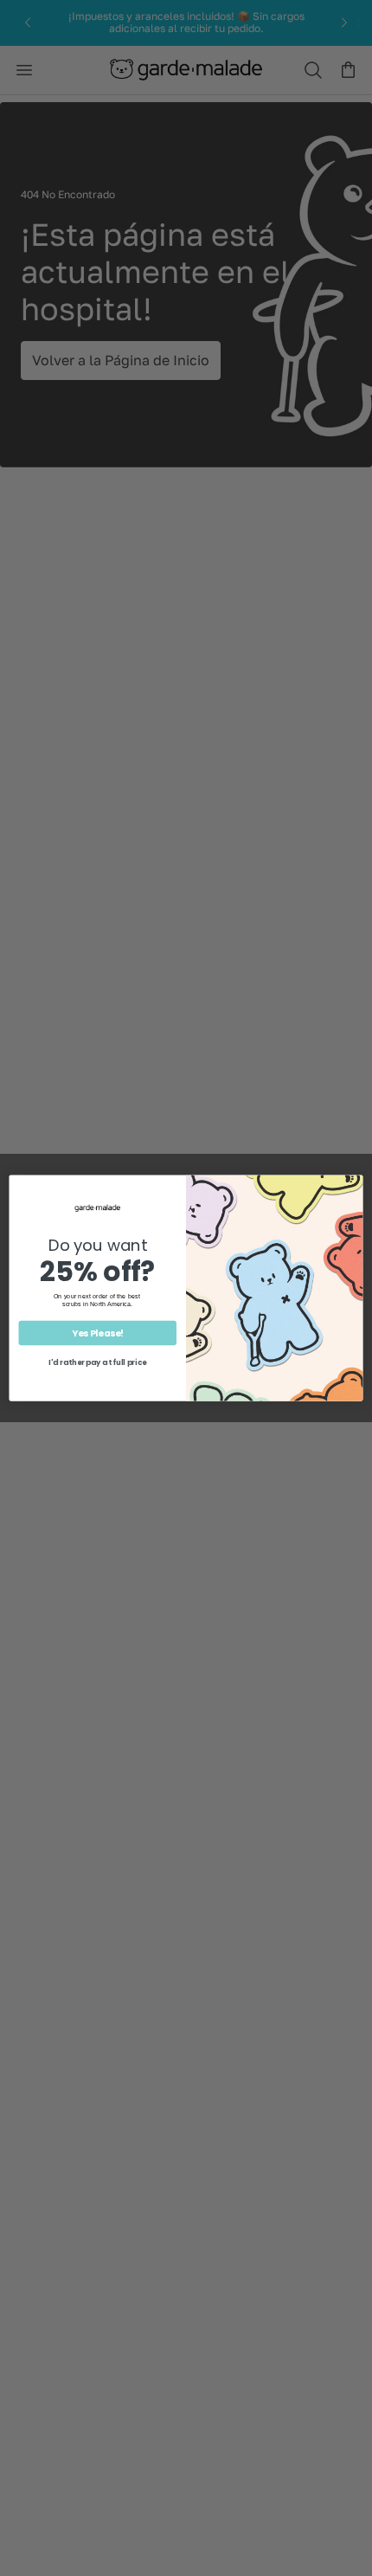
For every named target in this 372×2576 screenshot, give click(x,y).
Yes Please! (98, 1333)
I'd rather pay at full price (97, 1362)
